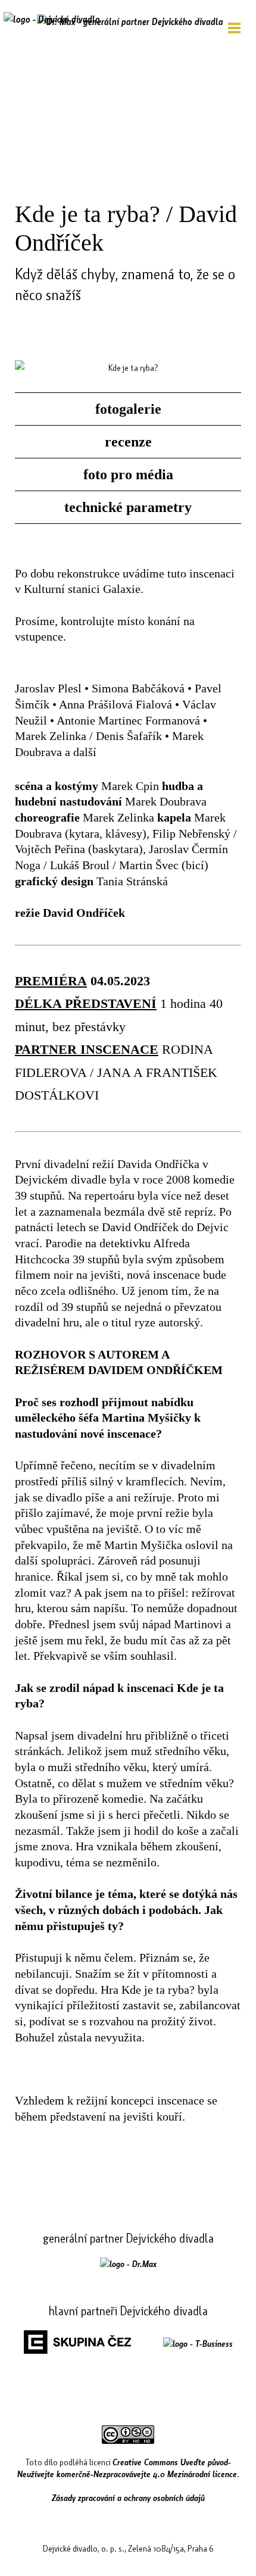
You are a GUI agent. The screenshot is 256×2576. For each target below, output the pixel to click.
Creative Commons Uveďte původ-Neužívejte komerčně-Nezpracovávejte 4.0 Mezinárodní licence (127, 2468)
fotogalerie (128, 409)
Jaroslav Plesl (48, 688)
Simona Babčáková (138, 688)
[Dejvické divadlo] (52, 27)
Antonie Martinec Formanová (128, 720)
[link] (128, 2263)
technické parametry (128, 507)
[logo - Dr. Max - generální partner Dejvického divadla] (130, 21)
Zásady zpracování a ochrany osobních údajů (128, 2497)
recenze (128, 442)
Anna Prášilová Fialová (115, 704)
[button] (234, 28)
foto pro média (128, 474)
